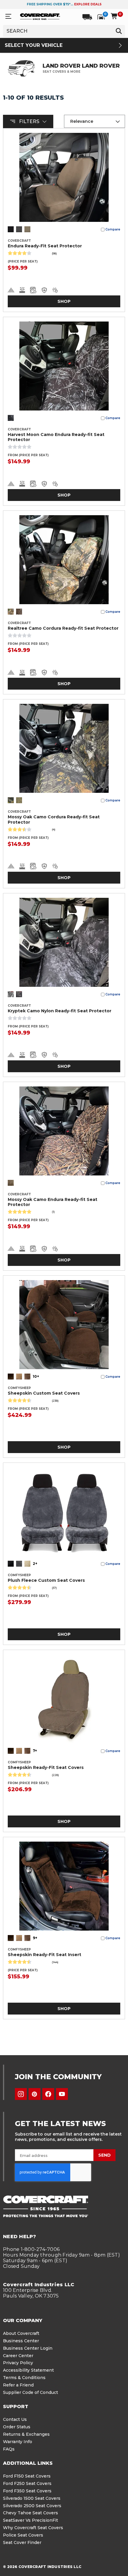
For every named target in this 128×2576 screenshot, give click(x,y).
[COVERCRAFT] (40, 16)
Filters (29, 121)
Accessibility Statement (28, 2370)
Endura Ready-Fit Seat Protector (45, 246)
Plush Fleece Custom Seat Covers (46, 1580)
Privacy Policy (18, 2363)
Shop (64, 301)
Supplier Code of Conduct (31, 2392)
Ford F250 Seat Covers (27, 2483)
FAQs (9, 2449)
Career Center (18, 2356)
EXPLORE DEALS (88, 4)
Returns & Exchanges (26, 2434)
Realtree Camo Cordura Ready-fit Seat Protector (63, 628)
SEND (104, 2155)
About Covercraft (21, 2333)
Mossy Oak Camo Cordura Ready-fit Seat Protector (54, 820)
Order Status (17, 2427)
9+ (35, 1938)
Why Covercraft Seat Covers (33, 2528)
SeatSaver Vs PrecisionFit (31, 2520)
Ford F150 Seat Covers (27, 2476)
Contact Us (15, 2419)
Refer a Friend (18, 2385)
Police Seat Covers (23, 2535)
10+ (36, 1376)
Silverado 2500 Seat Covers (32, 2506)
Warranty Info (18, 2442)
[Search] (119, 31)
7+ (35, 1751)
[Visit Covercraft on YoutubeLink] (62, 2094)
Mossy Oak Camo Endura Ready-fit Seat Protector (53, 1202)
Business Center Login (28, 2348)
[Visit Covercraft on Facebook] (48, 2094)
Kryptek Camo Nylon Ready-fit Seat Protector (60, 1011)
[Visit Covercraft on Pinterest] (35, 2094)
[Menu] (8, 16)
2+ (35, 1564)
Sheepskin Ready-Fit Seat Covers (46, 1768)
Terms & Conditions (24, 2378)
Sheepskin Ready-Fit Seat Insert (45, 1955)
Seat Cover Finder (22, 2542)
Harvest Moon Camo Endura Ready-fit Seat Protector (56, 437)
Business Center (21, 2341)
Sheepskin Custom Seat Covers (44, 1393)
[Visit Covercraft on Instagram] (21, 2094)
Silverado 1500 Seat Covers (32, 2498)
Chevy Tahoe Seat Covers (31, 2513)
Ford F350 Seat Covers (27, 2491)
